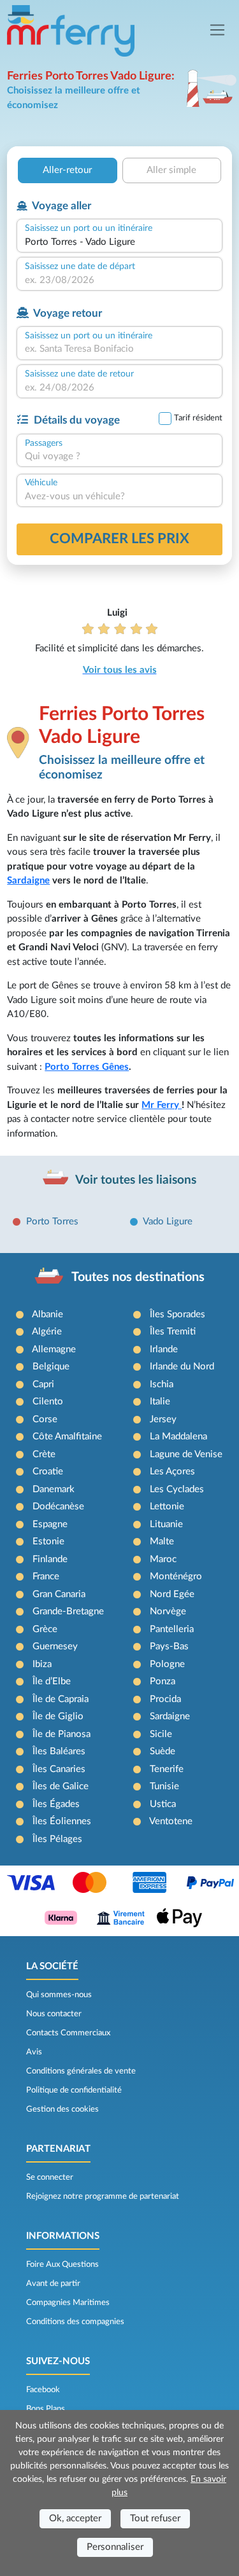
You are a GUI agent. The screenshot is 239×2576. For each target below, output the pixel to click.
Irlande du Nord (182, 1367)
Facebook (43, 2390)
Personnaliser (115, 2547)
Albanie (47, 1314)
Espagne (50, 1524)
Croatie (48, 1472)
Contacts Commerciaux (68, 2033)
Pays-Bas (169, 1646)
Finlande (50, 1559)
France (46, 1576)
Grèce (45, 1629)
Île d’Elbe (52, 1681)
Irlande (164, 1349)
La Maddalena (178, 1437)
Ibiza (42, 1664)
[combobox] (119, 243)
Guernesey (55, 1646)
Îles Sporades (177, 1314)
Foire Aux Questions (62, 2264)
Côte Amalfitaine (67, 1437)
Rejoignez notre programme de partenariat (103, 2196)
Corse (45, 1419)
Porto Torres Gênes (87, 1067)
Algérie (47, 1332)
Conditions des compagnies (75, 2322)
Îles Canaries (59, 1769)
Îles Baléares (59, 1751)
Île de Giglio (58, 1716)
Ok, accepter (75, 2518)
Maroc (163, 1559)
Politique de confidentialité (74, 2090)
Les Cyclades (177, 1489)
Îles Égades (56, 1804)
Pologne (167, 1664)
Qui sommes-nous (59, 1995)
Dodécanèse (58, 1506)
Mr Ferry (162, 1105)
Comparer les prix (119, 539)
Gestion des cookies (62, 2109)
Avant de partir (53, 2283)
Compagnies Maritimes (68, 2302)
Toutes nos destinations (138, 1277)
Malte (162, 1541)
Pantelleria (172, 1629)
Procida (165, 1699)
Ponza (163, 1681)
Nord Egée (172, 1594)
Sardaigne (28, 881)
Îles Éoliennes (62, 1821)
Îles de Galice (61, 1786)
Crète (44, 1454)
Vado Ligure (168, 1222)
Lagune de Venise (186, 1454)
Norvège (168, 1611)
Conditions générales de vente (81, 2071)
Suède (163, 1751)
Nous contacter (54, 2014)
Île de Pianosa (62, 1734)
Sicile (161, 1734)
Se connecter (50, 2177)
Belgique (51, 1367)
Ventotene (171, 1821)
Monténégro (176, 1576)
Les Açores (172, 1472)
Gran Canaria (59, 1594)
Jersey (163, 1419)
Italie (160, 1402)
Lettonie (167, 1506)
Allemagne (54, 1349)
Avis (34, 2052)
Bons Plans (46, 2409)
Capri (43, 1384)
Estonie (48, 1541)
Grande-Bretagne (68, 1611)
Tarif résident (198, 418)
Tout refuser (155, 2518)
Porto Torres (52, 1222)
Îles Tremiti (173, 1332)
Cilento (48, 1402)
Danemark (54, 1489)
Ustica (163, 1804)
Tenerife (167, 1769)
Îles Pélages (57, 1839)
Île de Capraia (61, 1699)
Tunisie (164, 1786)
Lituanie (166, 1524)
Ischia (162, 1384)
